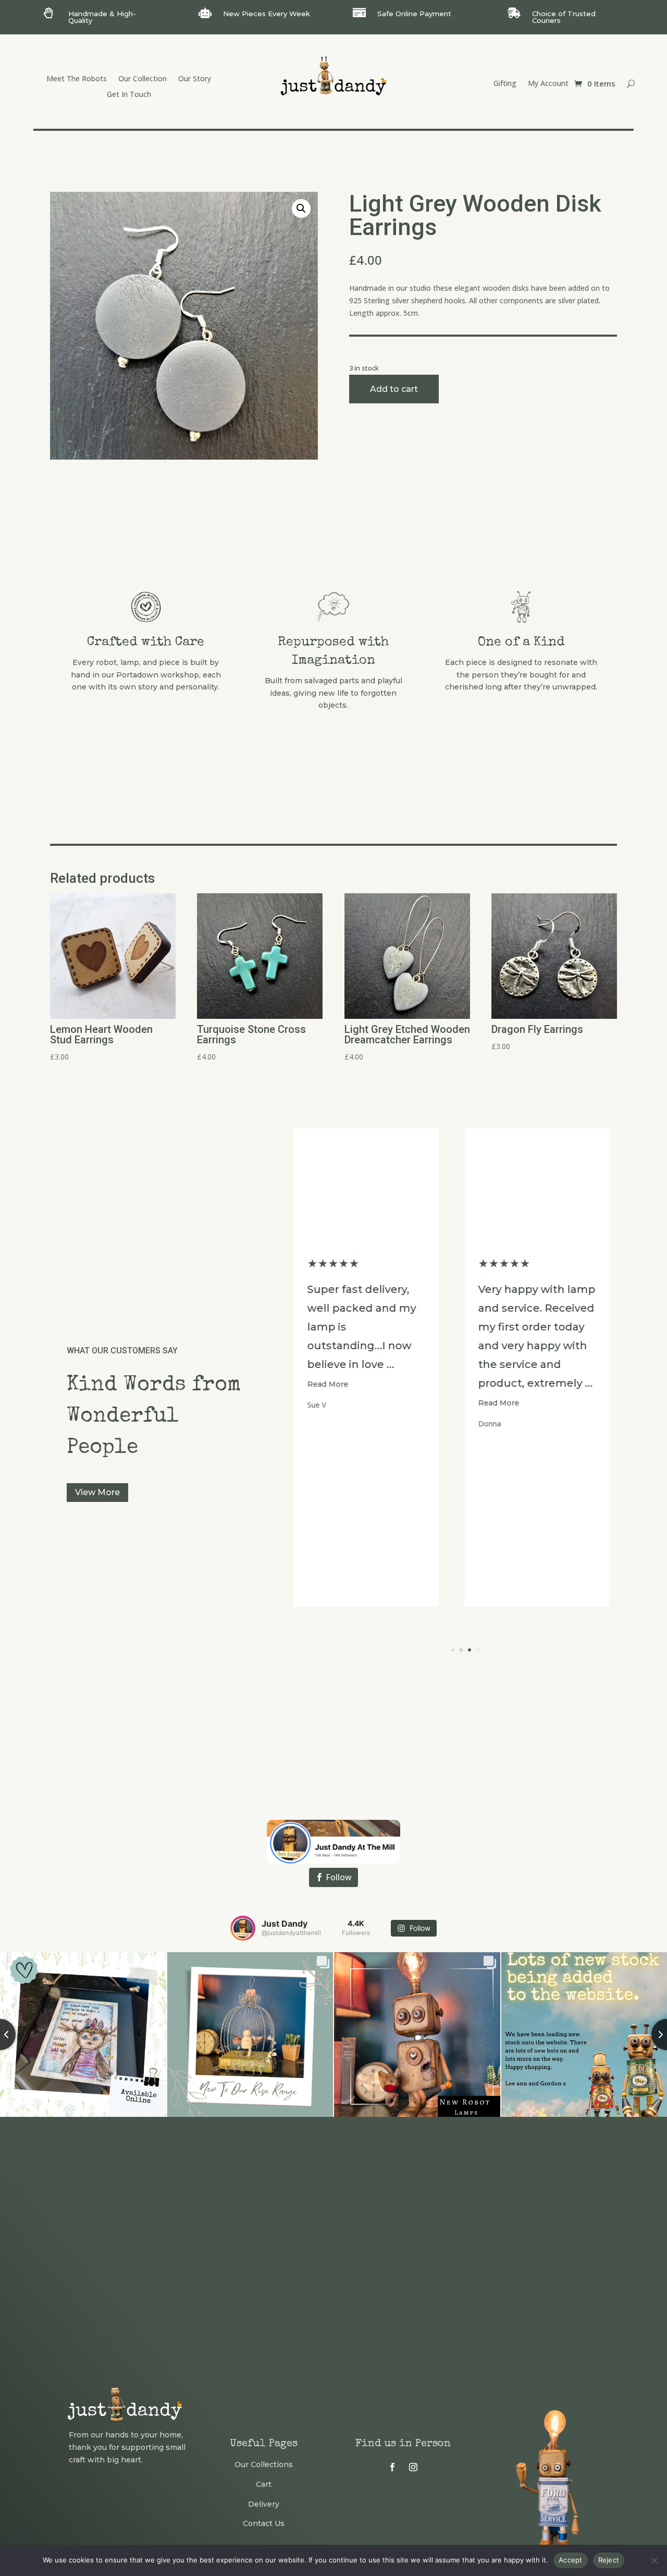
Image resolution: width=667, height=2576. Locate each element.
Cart (264, 2484)
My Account (548, 84)
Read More (336, 1403)
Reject (609, 2560)
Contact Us (264, 2523)
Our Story (195, 79)
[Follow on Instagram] (413, 2467)
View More (97, 1492)
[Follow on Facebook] (392, 2467)
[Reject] (654, 2560)
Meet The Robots (77, 79)
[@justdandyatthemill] (243, 1928)
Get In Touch (129, 95)
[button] (301, 208)
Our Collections (264, 2464)
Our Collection (143, 79)
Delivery (264, 2504)
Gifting (505, 84)
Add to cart (394, 389)
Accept (571, 2560)
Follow (339, 1877)
